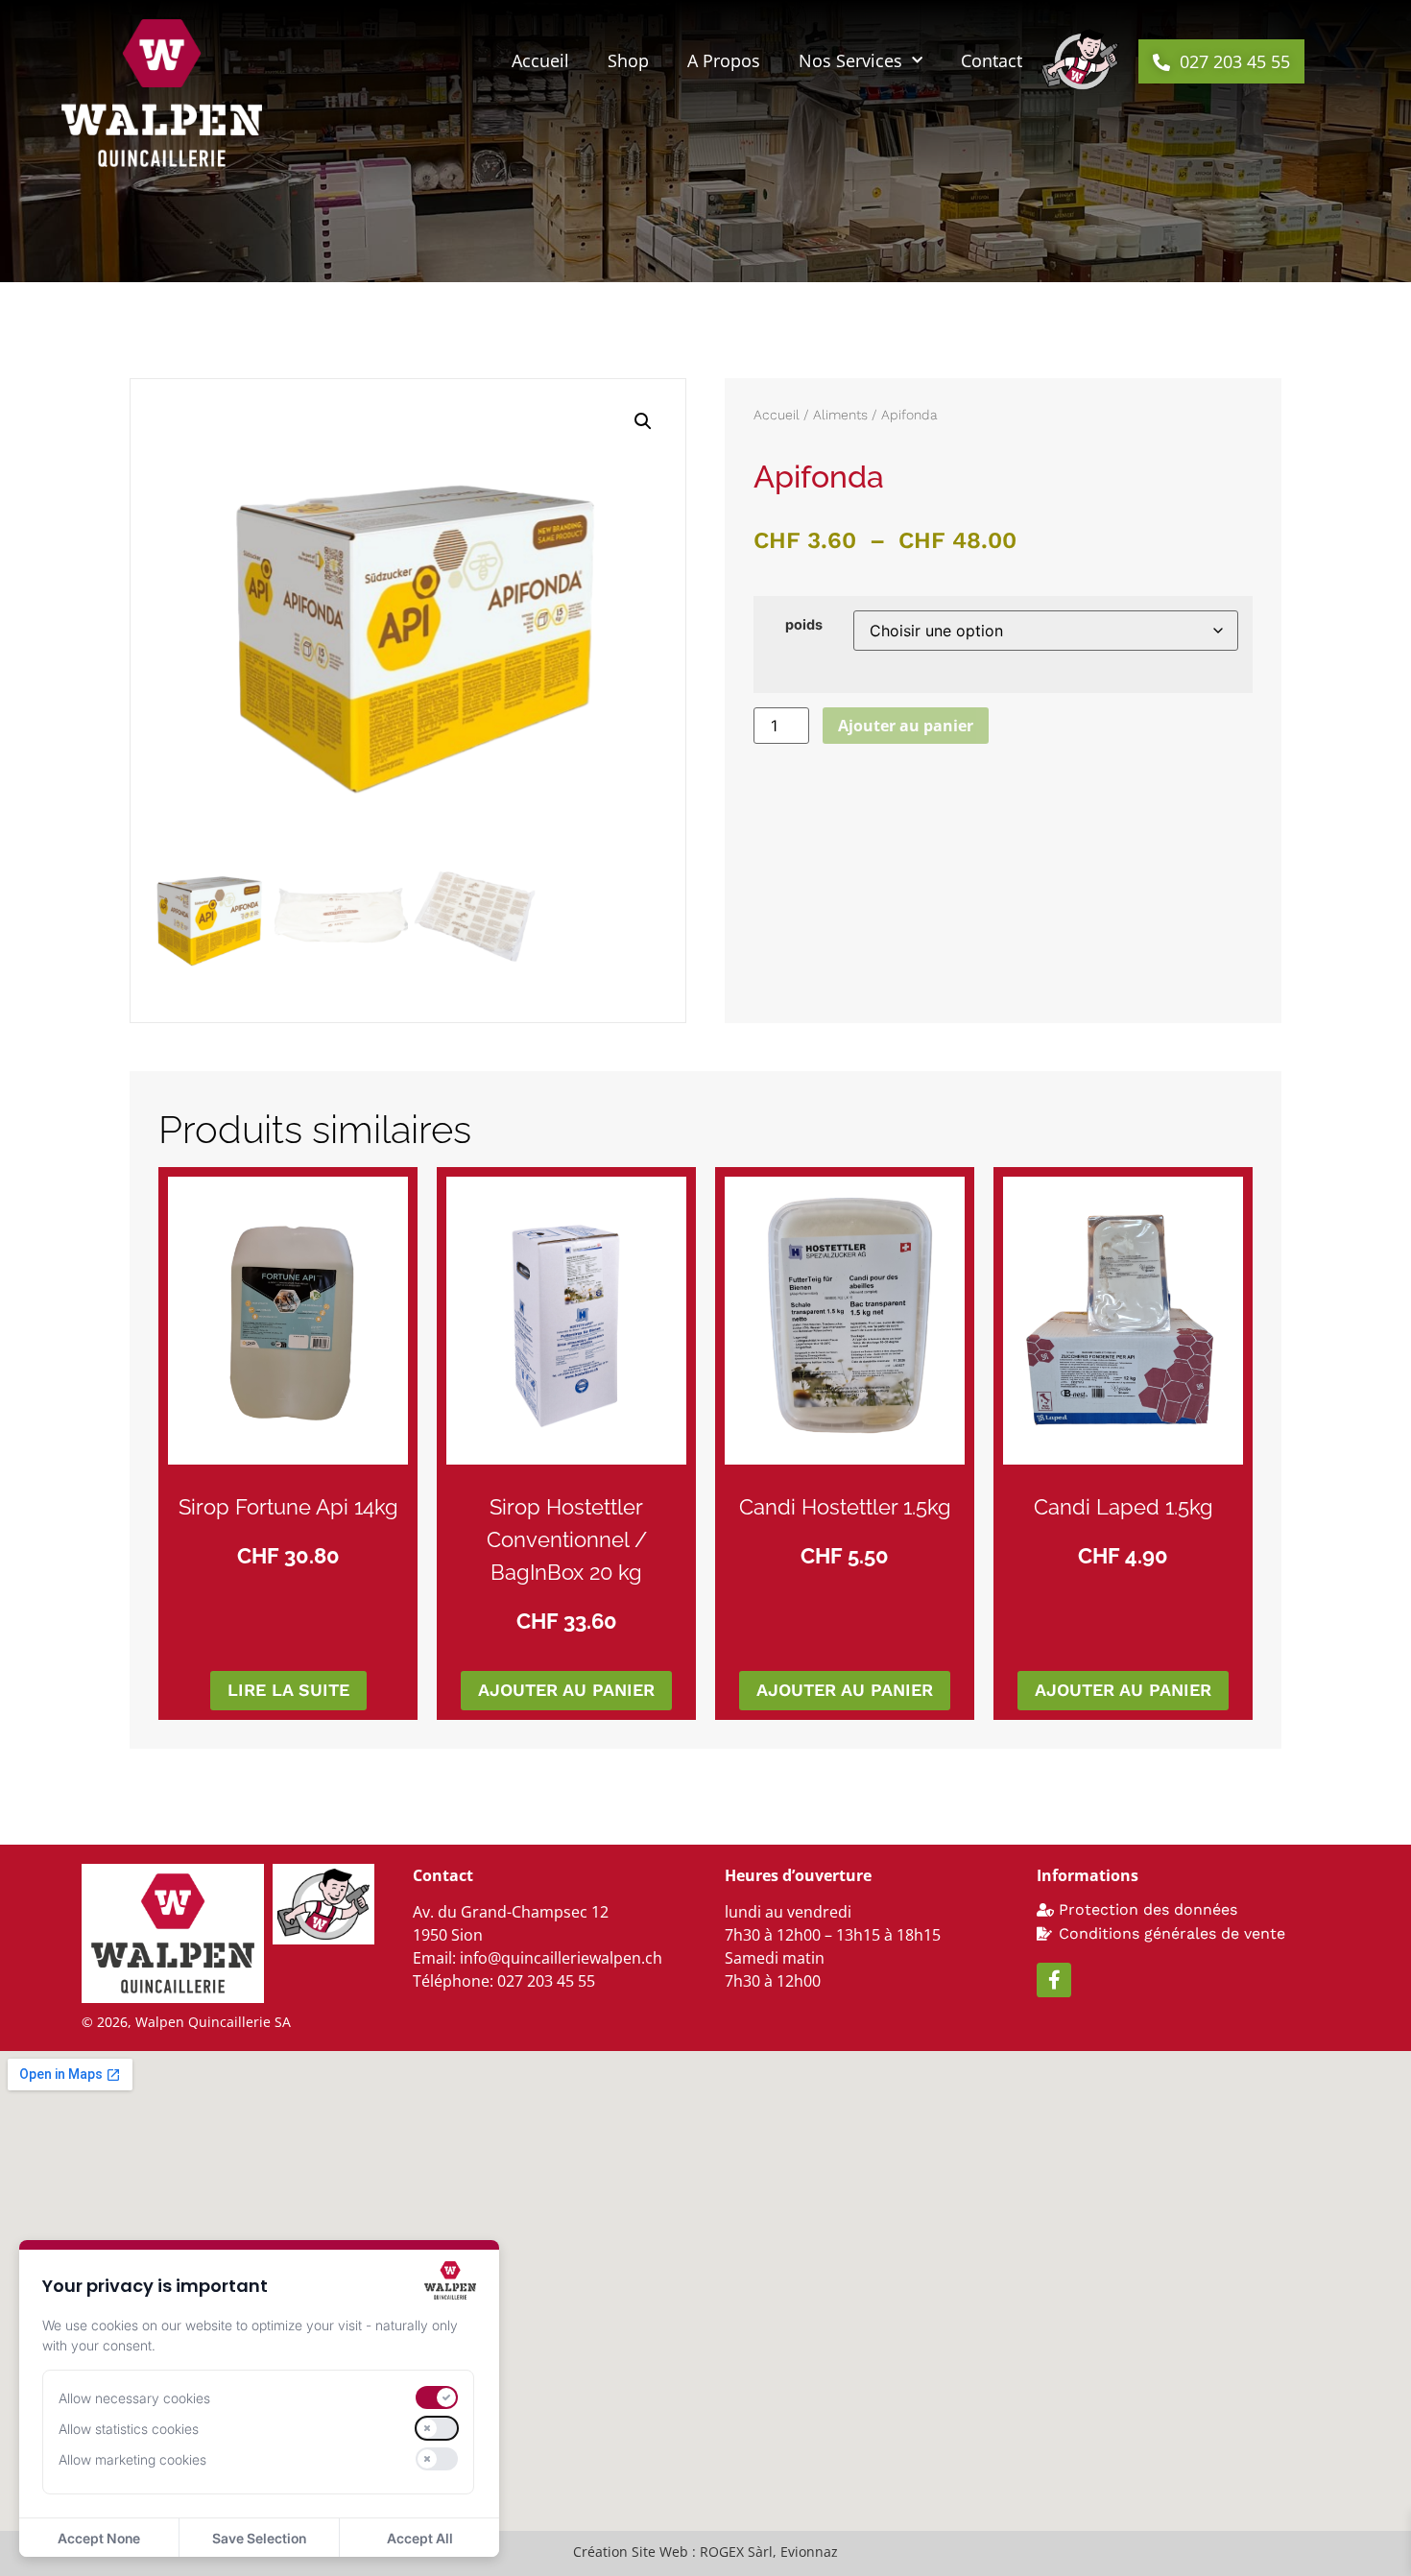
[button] (1221, 61)
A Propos (724, 60)
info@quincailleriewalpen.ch (561, 1958)
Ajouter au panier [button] (566, 1690)
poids (804, 625)
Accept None (99, 2538)
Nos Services (850, 60)
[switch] (437, 2397)
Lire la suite (288, 1690)
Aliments (840, 415)
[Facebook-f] (1054, 1980)
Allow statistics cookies (129, 2429)
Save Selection (259, 2538)
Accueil (540, 60)
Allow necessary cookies (134, 2398)
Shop (628, 60)
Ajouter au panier (906, 726)
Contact (992, 60)
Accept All (420, 2538)
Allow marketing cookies (132, 2459)
